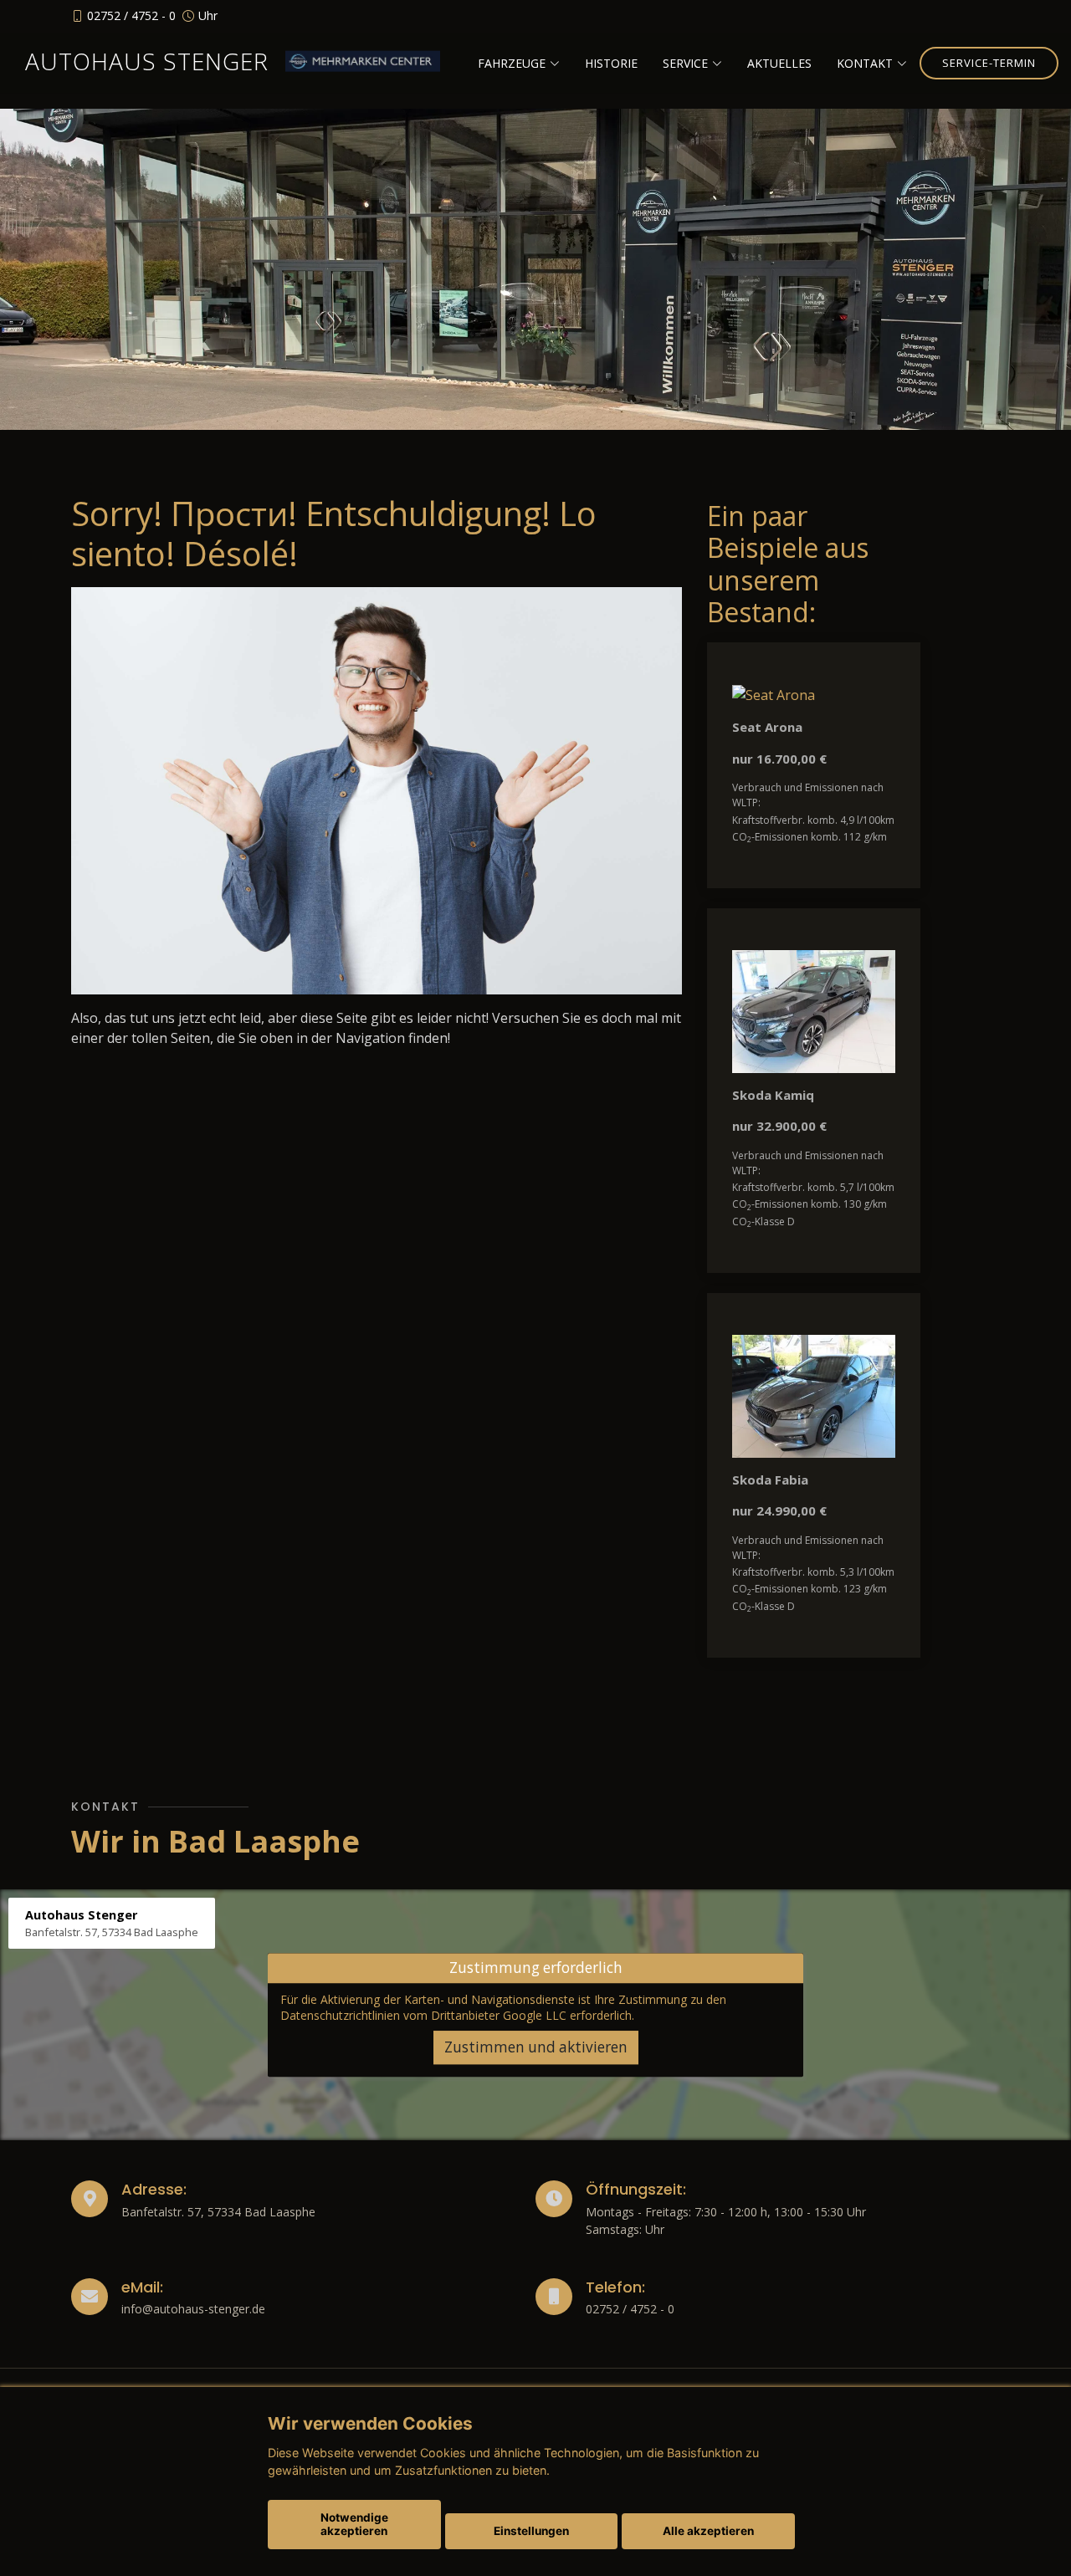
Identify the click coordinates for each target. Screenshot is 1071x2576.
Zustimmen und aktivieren (536, 2047)
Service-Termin (989, 63)
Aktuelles (779, 63)
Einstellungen (531, 2531)
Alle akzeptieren (708, 2531)
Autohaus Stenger (147, 61)
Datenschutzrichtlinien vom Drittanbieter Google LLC (423, 2016)
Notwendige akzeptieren (354, 2524)
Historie (611, 63)
